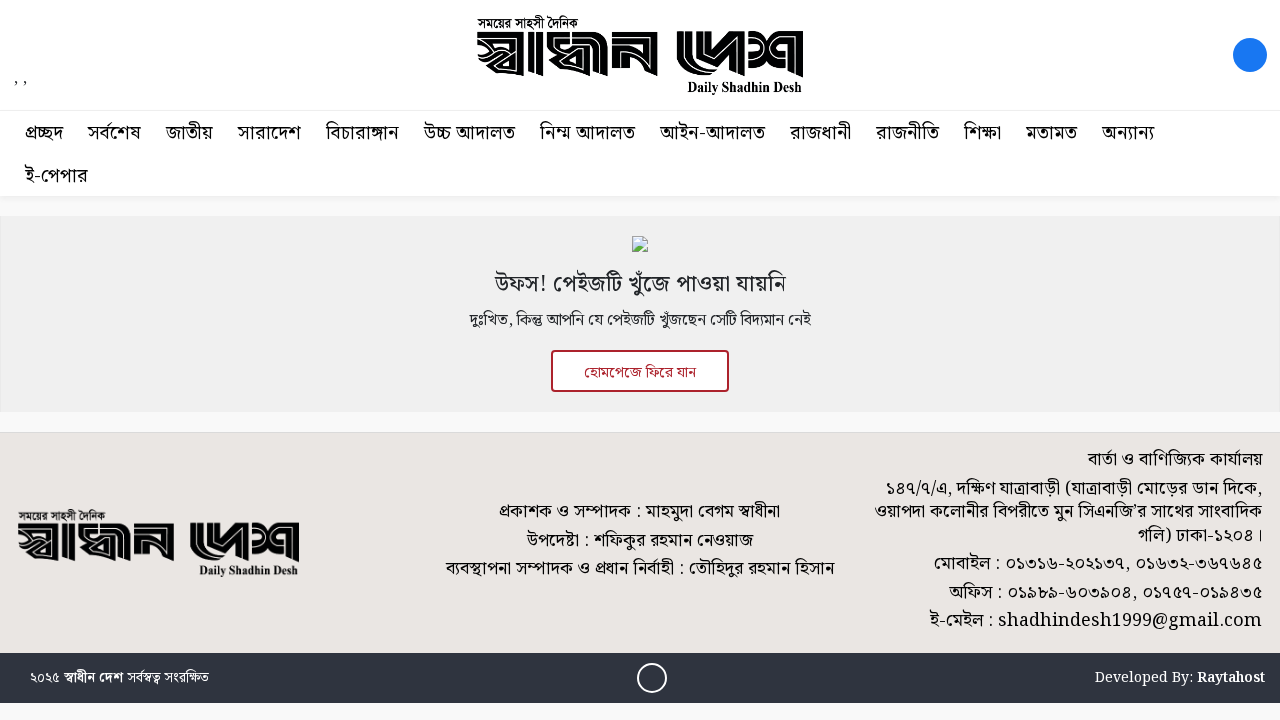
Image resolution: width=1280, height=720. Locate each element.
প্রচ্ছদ (44, 133)
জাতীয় (189, 133)
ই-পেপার (56, 176)
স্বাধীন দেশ (93, 678)
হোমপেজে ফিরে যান (640, 373)
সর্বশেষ (114, 133)
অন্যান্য (1128, 133)
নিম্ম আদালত (587, 133)
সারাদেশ (269, 133)
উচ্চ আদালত (469, 133)
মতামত (1051, 133)
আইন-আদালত (712, 133)
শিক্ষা (982, 133)
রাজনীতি (907, 133)
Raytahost (1231, 678)
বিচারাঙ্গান (362, 133)
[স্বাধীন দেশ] (1250, 55)
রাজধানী (820, 133)
